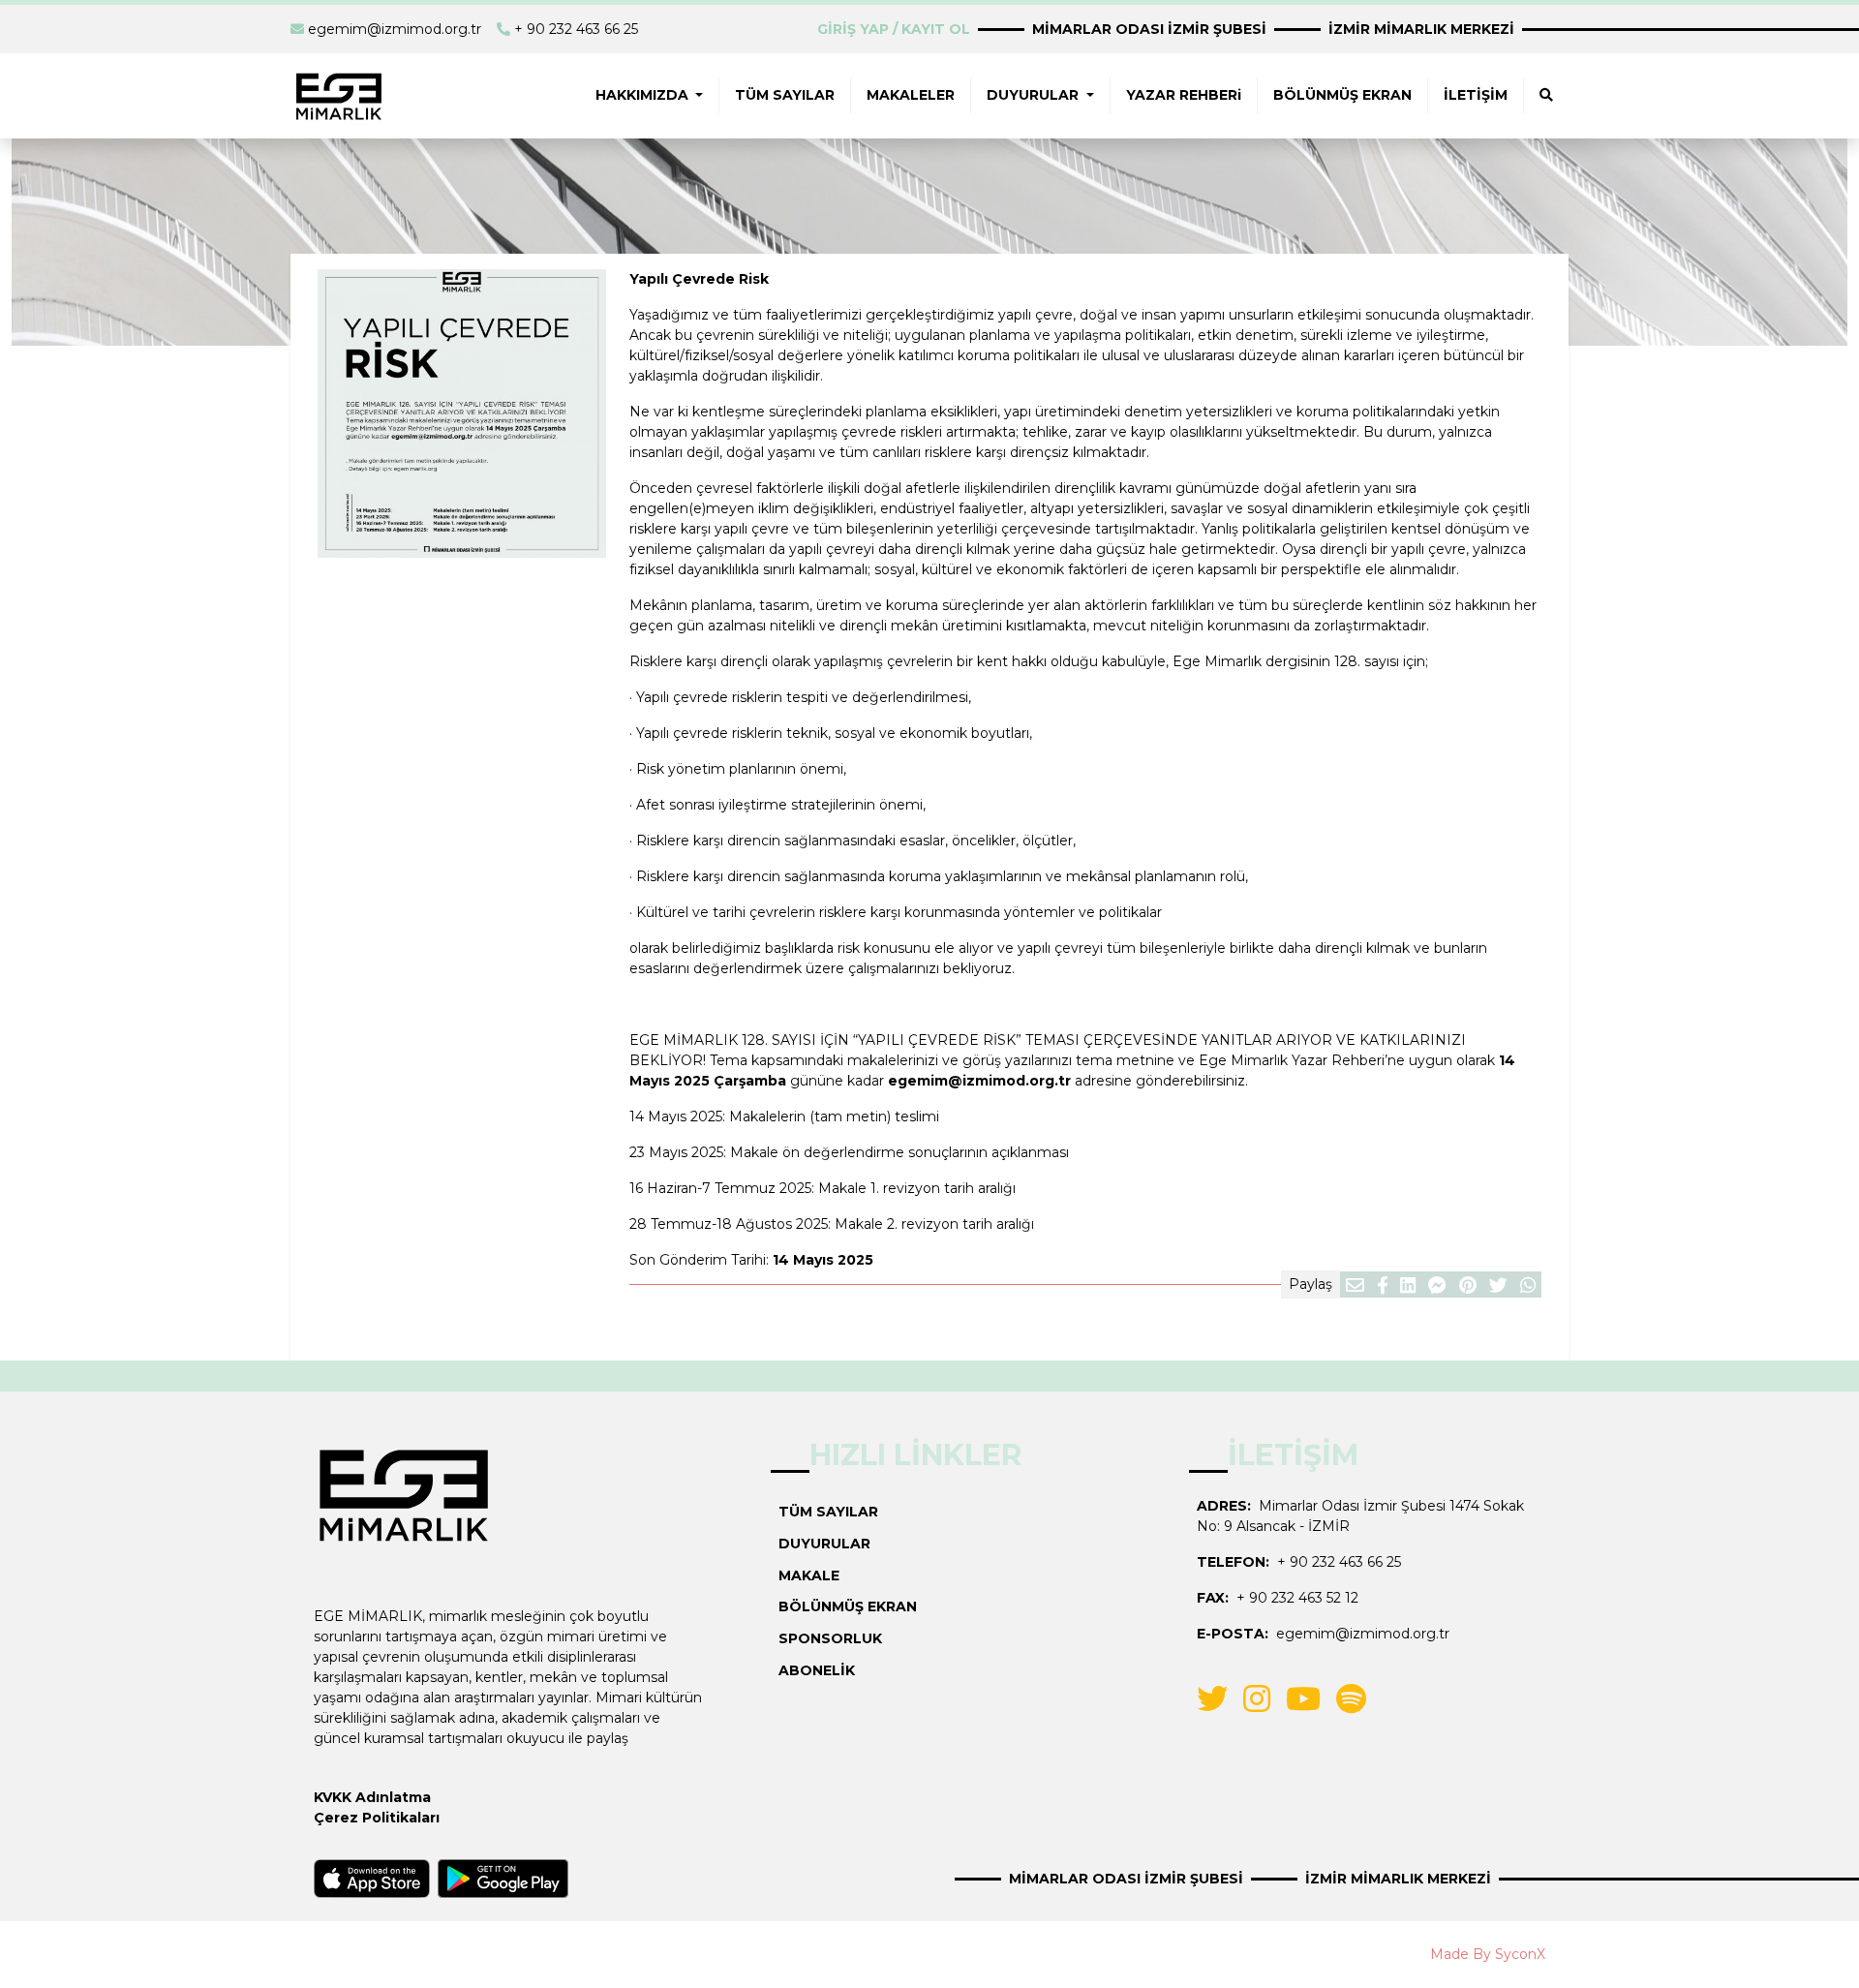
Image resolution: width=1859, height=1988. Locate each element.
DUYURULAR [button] (1035, 95)
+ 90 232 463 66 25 (576, 29)
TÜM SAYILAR (785, 95)
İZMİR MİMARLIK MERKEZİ (1421, 29)
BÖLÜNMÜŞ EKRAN (1342, 95)
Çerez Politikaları (377, 1818)
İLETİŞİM (1476, 95)
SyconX (1520, 1954)
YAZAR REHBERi (1184, 95)
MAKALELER (911, 95)
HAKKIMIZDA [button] (644, 95)
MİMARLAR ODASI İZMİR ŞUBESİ (1149, 29)
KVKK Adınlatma (372, 1797)
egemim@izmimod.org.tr (395, 29)
